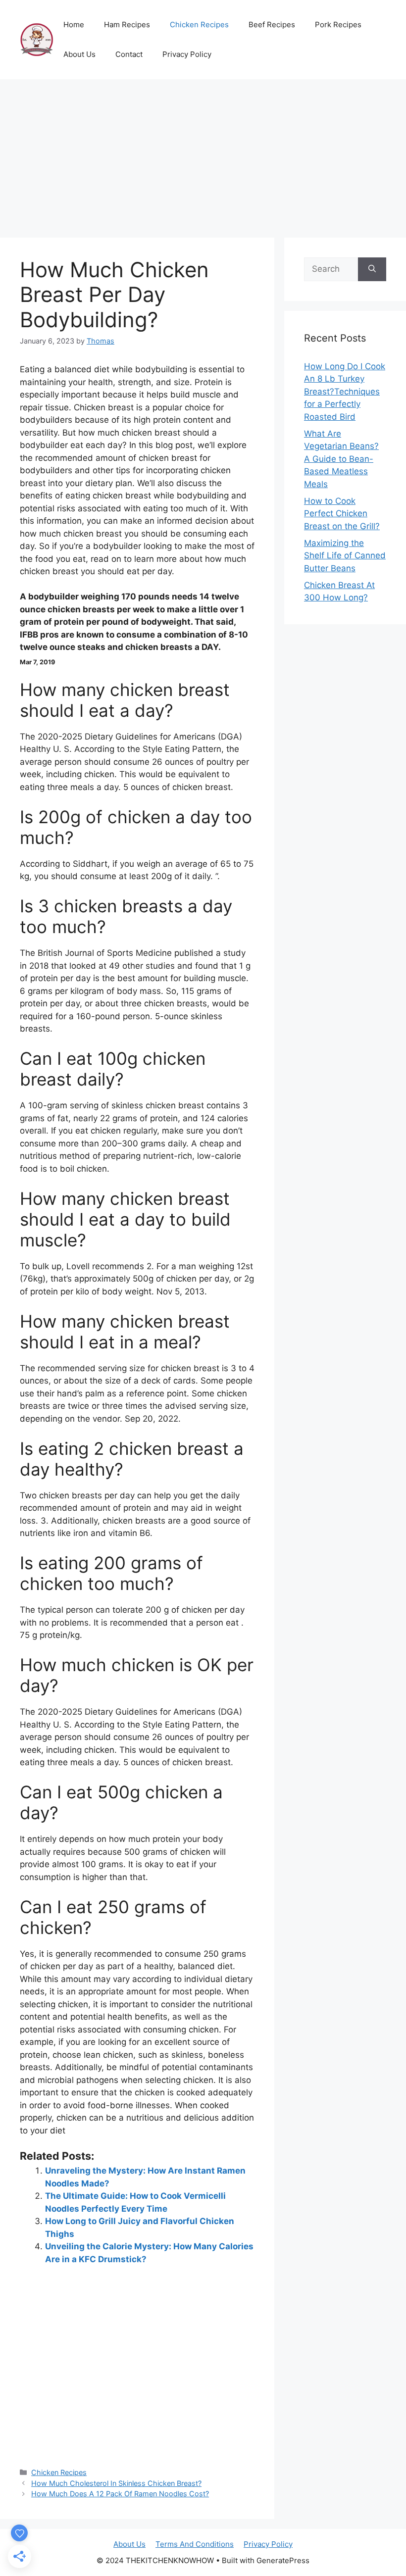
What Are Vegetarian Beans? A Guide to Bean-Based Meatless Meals (341, 459)
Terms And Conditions (195, 2544)
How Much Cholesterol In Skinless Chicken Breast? (116, 2483)
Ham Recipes (127, 25)
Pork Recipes (338, 25)
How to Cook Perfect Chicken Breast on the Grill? (342, 514)
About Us (79, 54)
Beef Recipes (272, 25)
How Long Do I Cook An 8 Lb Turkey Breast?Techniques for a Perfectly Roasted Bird (345, 392)
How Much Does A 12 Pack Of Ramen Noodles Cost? (120, 2494)
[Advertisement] (203, 153)
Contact (129, 54)
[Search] (372, 269)
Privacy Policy (187, 54)
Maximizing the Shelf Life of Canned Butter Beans (345, 556)
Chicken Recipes (199, 25)
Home (74, 25)
